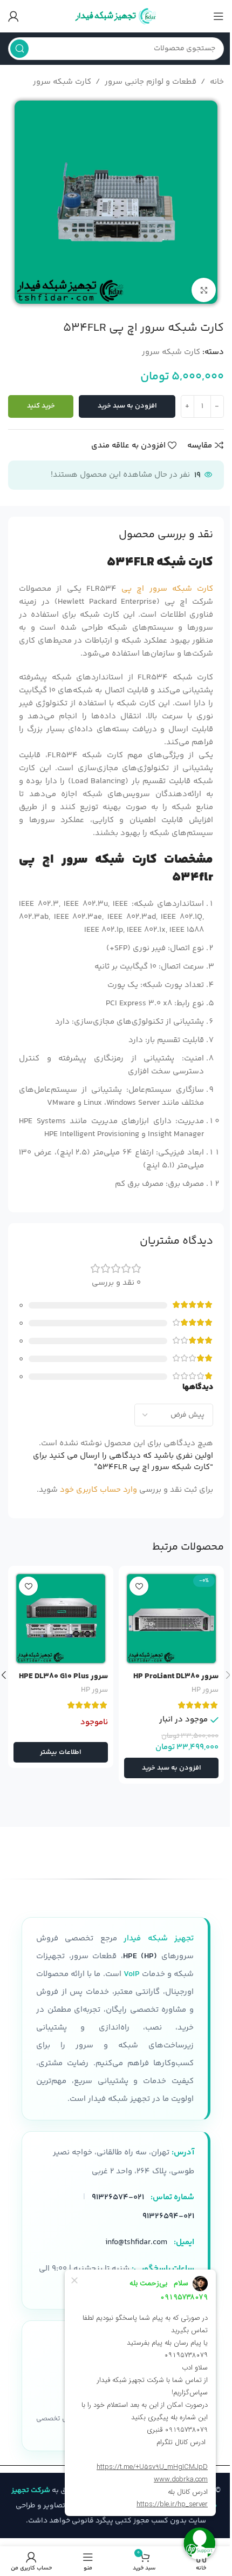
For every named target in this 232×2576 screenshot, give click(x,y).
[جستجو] (19, 49)
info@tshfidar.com (136, 2242)
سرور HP (205, 1690)
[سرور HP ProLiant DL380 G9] (171, 1619)
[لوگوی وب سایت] (116, 16)
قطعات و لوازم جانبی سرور (151, 82)
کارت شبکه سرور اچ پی (167, 589)
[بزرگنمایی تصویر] (204, 290)
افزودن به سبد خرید (127, 406)
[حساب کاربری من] (13, 16)
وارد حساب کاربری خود (98, 1490)
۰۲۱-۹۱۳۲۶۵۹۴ (168, 2216)
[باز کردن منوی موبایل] (219, 16)
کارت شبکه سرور (62, 82)
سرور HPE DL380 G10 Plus (63, 1676)
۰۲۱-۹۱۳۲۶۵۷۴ (118, 2197)
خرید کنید (41, 406)
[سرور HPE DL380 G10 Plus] (61, 1619)
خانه (217, 82)
